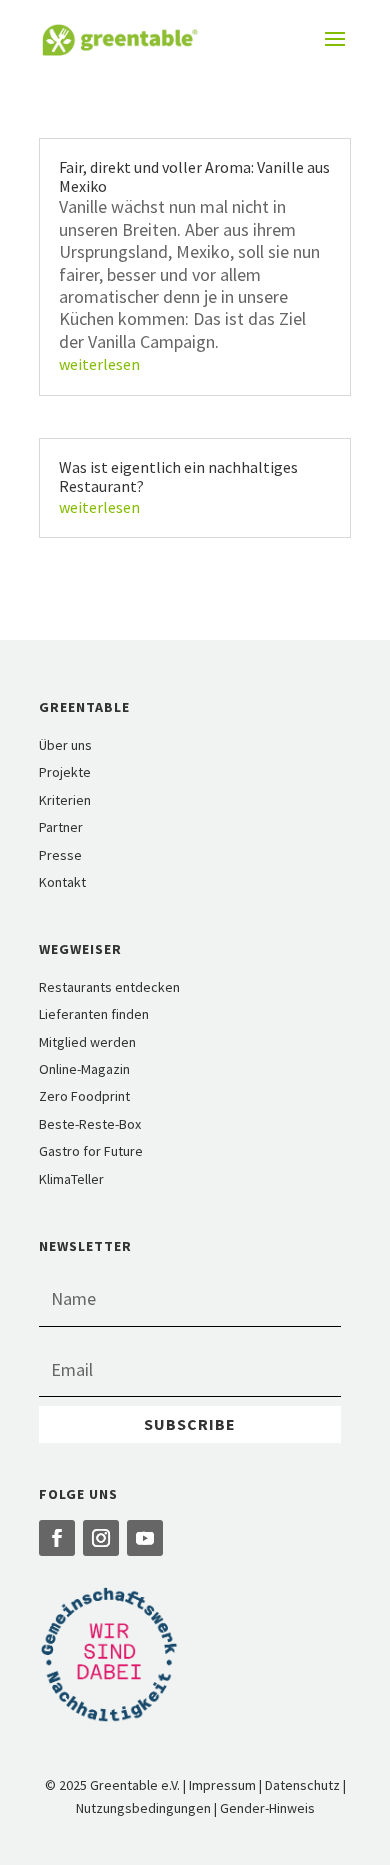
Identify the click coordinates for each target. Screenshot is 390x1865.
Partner (61, 827)
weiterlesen (99, 364)
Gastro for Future (91, 1151)
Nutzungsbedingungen (143, 1808)
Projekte (65, 772)
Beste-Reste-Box (90, 1124)
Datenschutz (302, 1785)
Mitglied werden (87, 1042)
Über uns (65, 745)
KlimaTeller (71, 1179)
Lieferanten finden (94, 1014)
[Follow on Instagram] (101, 1538)
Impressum (222, 1785)
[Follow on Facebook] (57, 1538)
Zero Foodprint (84, 1096)
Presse (60, 855)
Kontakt (62, 882)
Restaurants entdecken (109, 987)
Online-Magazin (84, 1069)
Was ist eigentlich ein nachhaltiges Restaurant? (178, 476)
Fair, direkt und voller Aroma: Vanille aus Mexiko (194, 176)
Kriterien (65, 800)
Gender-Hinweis (267, 1808)
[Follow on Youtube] (145, 1538)
